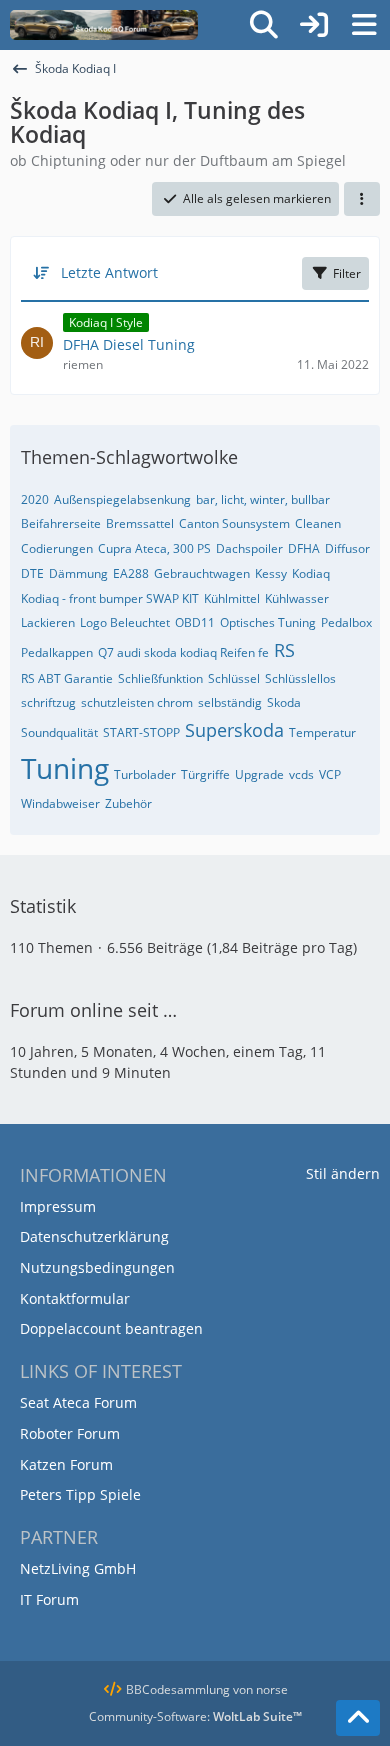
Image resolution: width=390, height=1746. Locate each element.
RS (284, 650)
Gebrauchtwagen (202, 573)
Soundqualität (59, 732)
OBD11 (195, 622)
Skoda (284, 702)
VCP (330, 774)
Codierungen (57, 548)
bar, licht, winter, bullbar (263, 499)
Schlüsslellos (300, 678)
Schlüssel (234, 678)
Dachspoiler (249, 548)
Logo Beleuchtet (125, 622)
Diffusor (347, 548)
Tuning (65, 768)
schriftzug (48, 702)
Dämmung (78, 573)
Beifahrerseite (61, 523)
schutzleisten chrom (137, 702)
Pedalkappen (57, 652)
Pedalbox (346, 622)
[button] (362, 199)
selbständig (230, 702)
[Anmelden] (314, 25)
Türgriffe (205, 774)
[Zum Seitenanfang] (358, 1718)
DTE (32, 573)
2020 (35, 499)
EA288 (131, 573)
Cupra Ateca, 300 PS (154, 548)
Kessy (271, 573)
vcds (301, 774)
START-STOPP (141, 732)
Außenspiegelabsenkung (122, 499)
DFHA (304, 548)
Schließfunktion (160, 678)
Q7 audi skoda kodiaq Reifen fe (183, 652)
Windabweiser (60, 803)
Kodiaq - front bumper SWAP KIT (110, 598)
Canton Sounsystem (234, 523)
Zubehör (128, 803)
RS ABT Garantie (67, 678)
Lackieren (48, 622)
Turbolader (145, 774)
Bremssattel (140, 523)
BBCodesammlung (176, 1689)
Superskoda (234, 730)
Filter (347, 273)
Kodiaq (311, 573)
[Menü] (364, 25)
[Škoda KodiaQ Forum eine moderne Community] (104, 25)
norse (272, 1689)
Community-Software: (195, 1716)
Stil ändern (343, 1173)
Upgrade (259, 774)
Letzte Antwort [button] (109, 272)
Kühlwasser (297, 598)
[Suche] (264, 25)
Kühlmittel (232, 598)
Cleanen (318, 523)
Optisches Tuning (268, 622)
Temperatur (322, 732)
